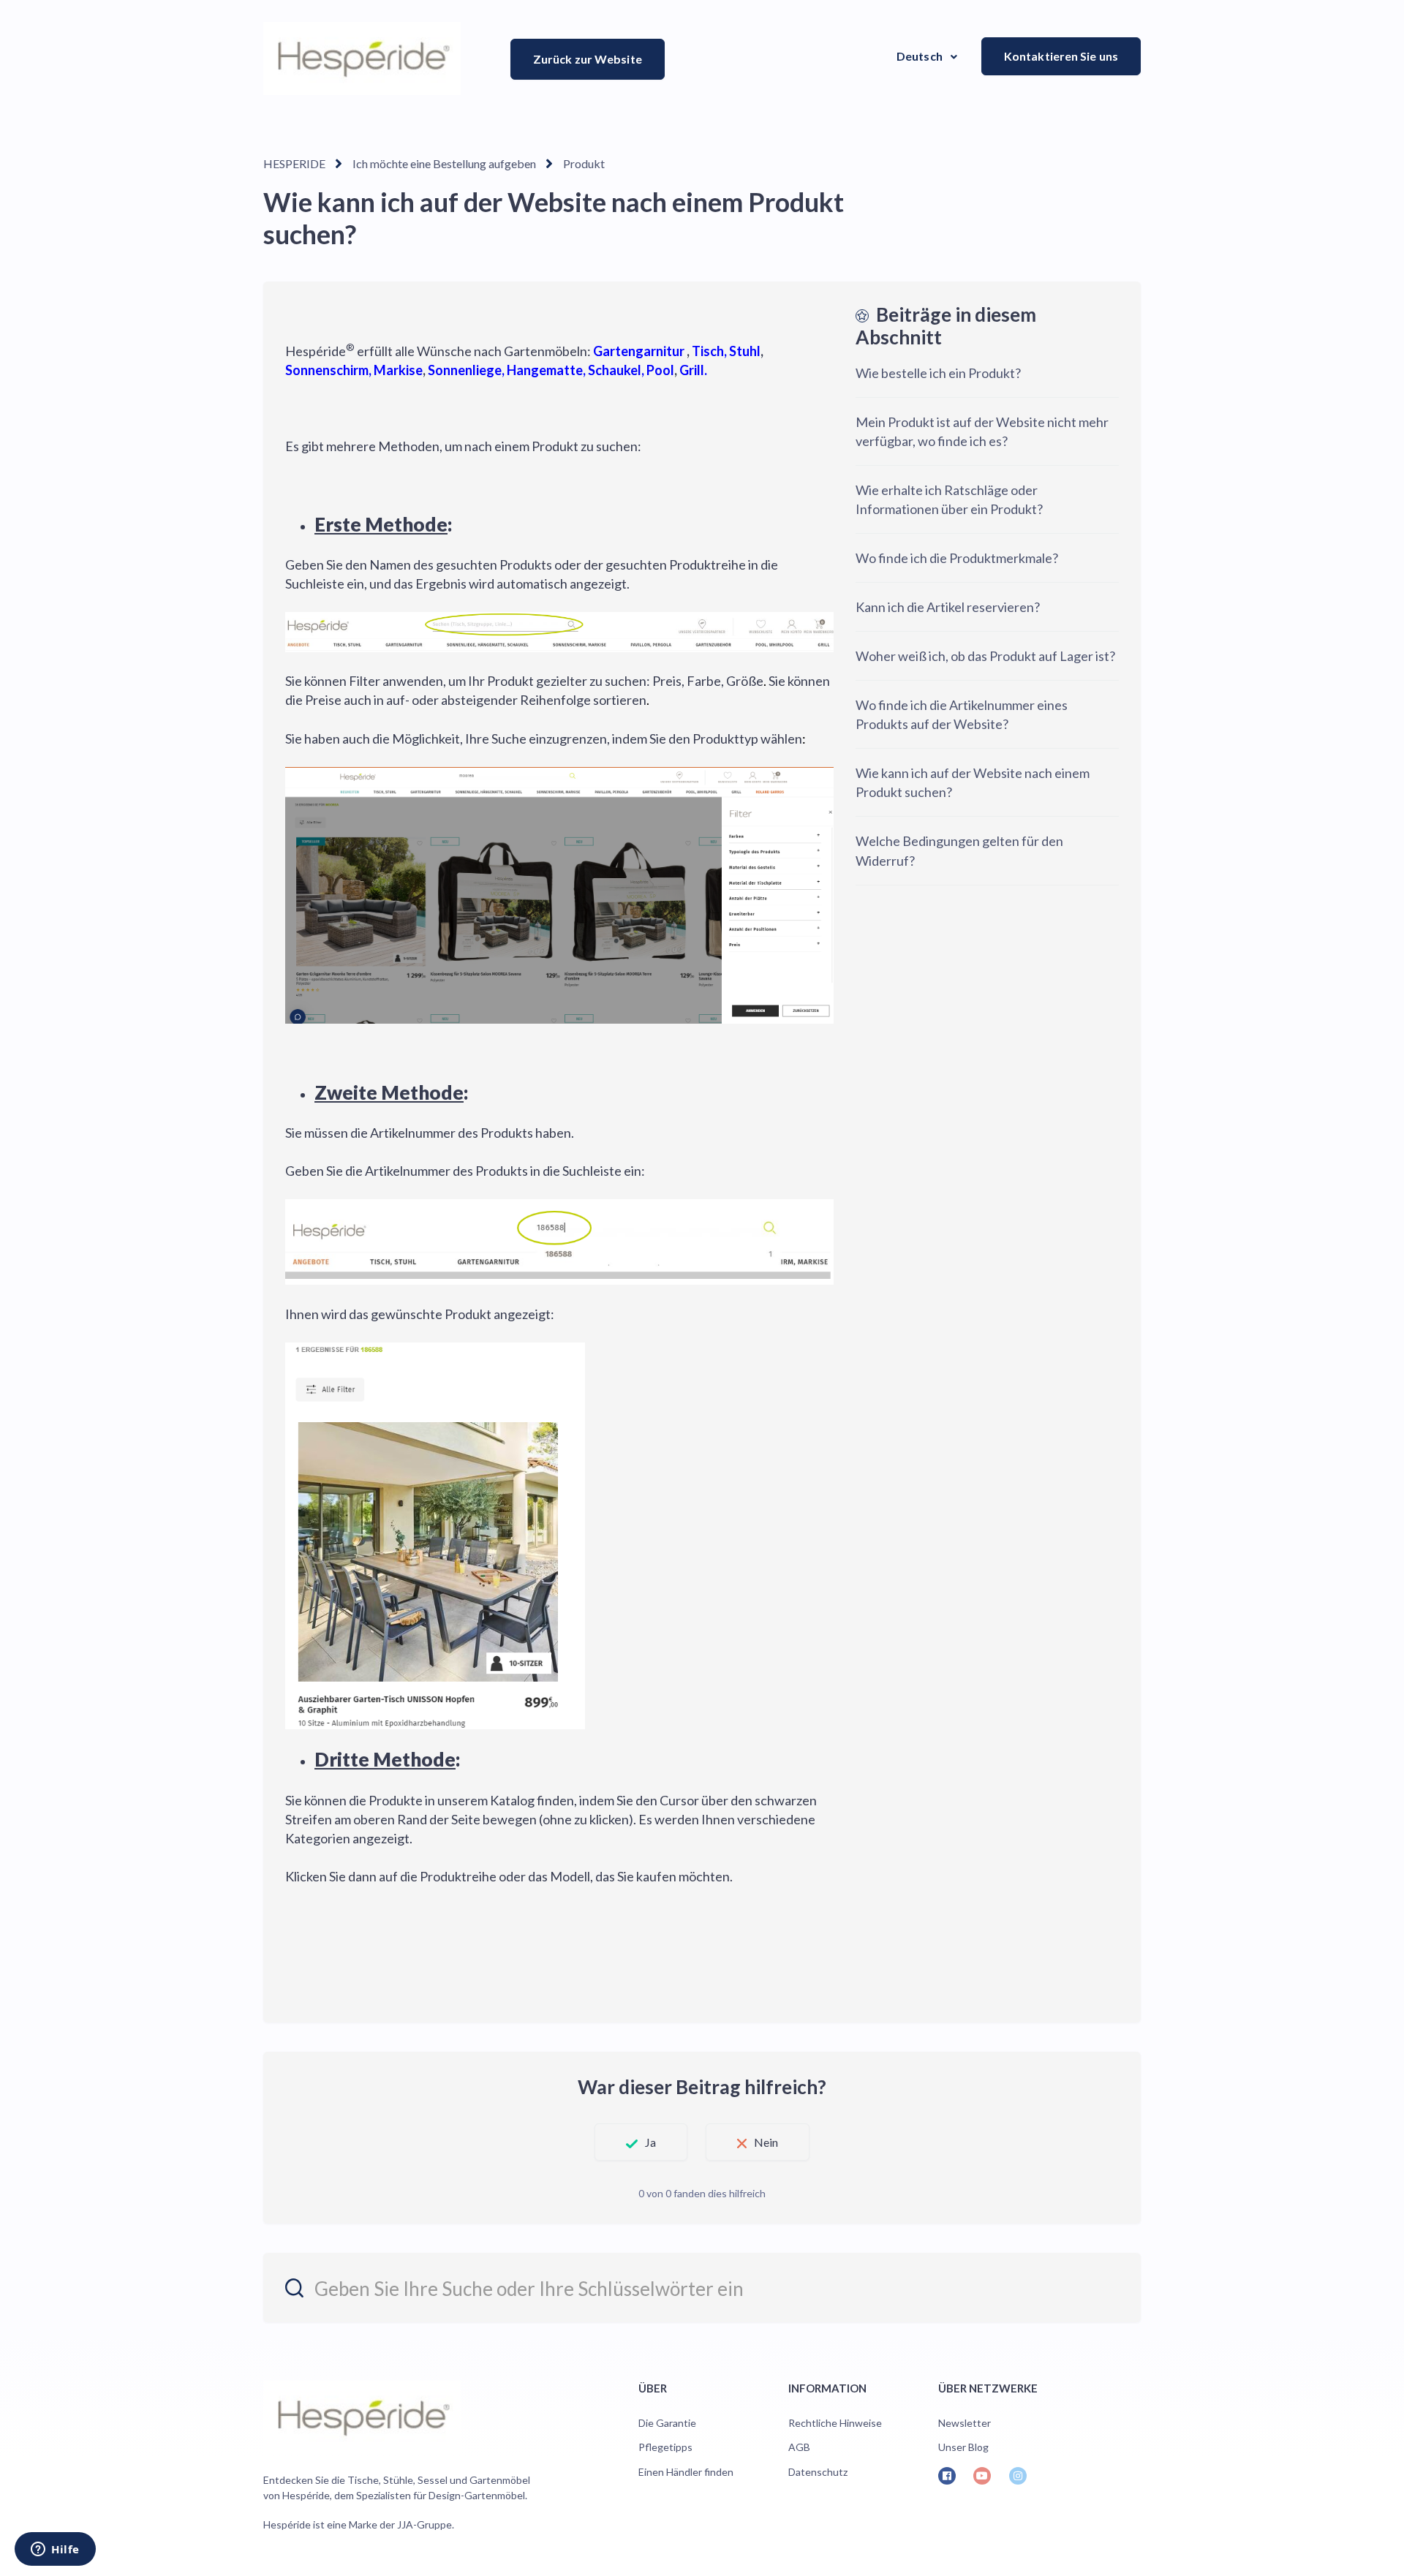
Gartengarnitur (638, 351)
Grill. (693, 370)
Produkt (584, 163)
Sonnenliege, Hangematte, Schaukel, (536, 370)
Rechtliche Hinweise (835, 2423)
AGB (799, 2447)
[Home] (362, 58)
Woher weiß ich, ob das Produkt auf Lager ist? (985, 656)
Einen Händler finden (686, 2472)
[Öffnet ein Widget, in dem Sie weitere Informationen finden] (55, 2550)
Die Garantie (667, 2423)
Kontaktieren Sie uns (1061, 56)
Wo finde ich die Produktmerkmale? (957, 558)
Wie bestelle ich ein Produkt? (938, 373)
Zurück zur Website (588, 59)
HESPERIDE (294, 163)
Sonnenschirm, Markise (354, 370)
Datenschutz (818, 2472)
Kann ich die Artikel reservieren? (948, 607)
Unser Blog (963, 2447)
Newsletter (965, 2423)
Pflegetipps (665, 2447)
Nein (766, 2142)
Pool (660, 370)
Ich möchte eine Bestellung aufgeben (444, 163)
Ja (650, 2142)
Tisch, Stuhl (726, 351)
